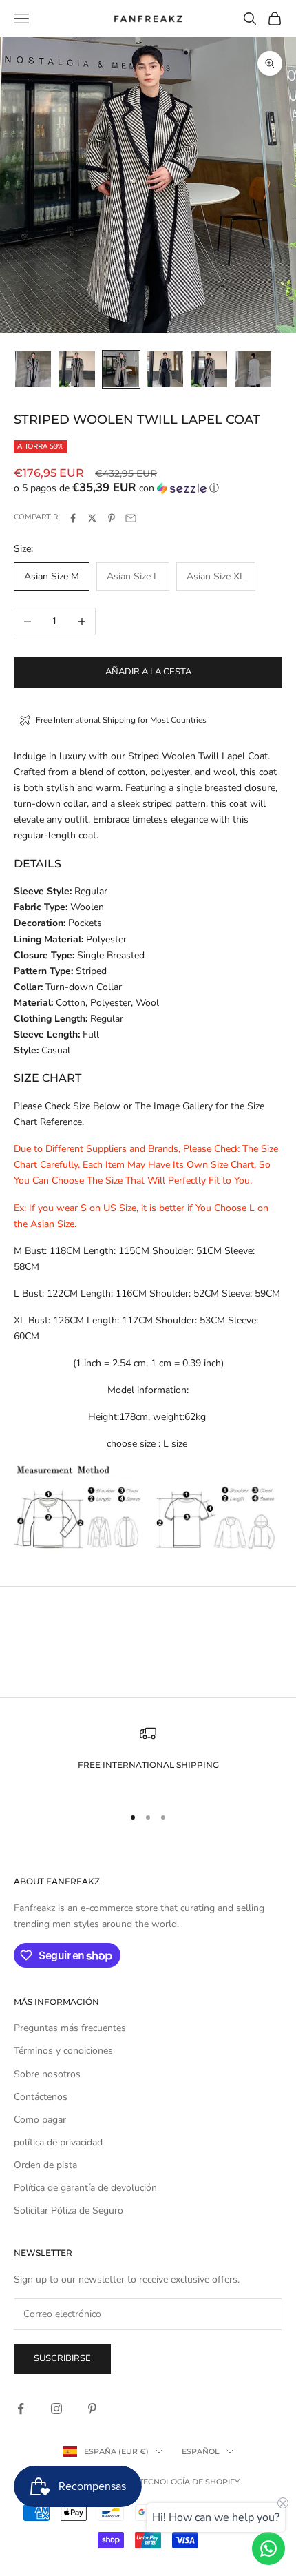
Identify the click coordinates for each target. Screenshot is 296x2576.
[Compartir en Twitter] (92, 518)
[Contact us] (268, 2548)
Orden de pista (45, 2165)
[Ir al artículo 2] (77, 369)
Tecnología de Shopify (189, 2482)
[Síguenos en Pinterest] (92, 2409)
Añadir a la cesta (148, 672)
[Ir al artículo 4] (165, 369)
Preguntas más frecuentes (70, 2028)
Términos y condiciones (63, 2051)
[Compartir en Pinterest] (112, 518)
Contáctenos (41, 2097)
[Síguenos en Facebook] (21, 2409)
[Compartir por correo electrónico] (131, 518)
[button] (148, 488)
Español (201, 2451)
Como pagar (40, 2120)
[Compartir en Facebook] (73, 518)
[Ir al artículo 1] (33, 369)
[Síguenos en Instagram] (56, 2409)
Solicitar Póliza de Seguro (68, 2211)
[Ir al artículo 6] (253, 369)
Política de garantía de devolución (85, 2188)
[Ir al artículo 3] (121, 369)
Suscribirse (62, 2358)
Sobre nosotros (47, 2074)
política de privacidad (58, 2142)
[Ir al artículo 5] (209, 369)
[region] (148, 1759)
